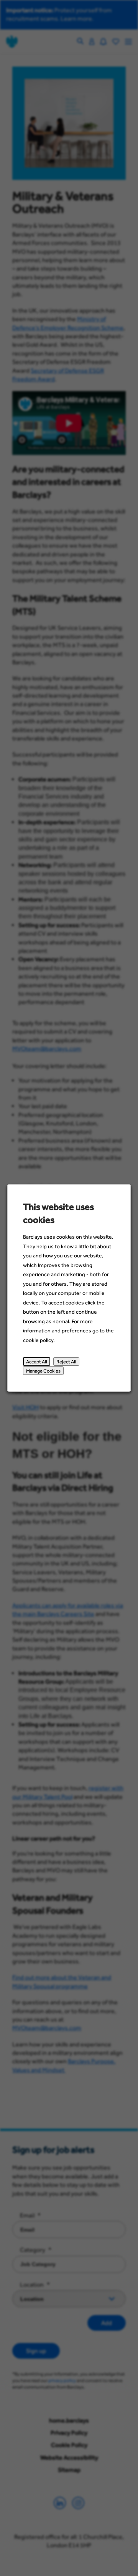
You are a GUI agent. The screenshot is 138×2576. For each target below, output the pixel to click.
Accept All (37, 1361)
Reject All (66, 1361)
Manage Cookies (43, 1371)
